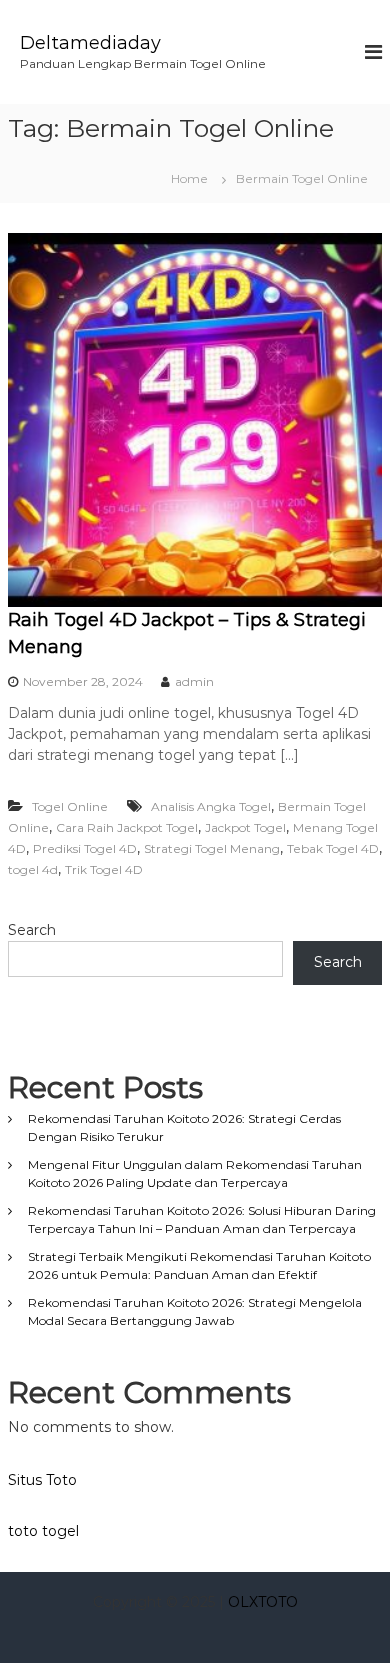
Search (32, 930)
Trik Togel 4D (104, 869)
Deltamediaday (90, 43)
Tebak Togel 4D (333, 848)
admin (194, 681)
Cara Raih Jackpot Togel (127, 827)
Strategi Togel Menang (212, 848)
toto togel (43, 1531)
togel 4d (33, 869)
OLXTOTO (263, 1602)
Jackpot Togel (245, 827)
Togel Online (70, 806)
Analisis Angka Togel (211, 806)
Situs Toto (42, 1480)
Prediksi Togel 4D (85, 848)
